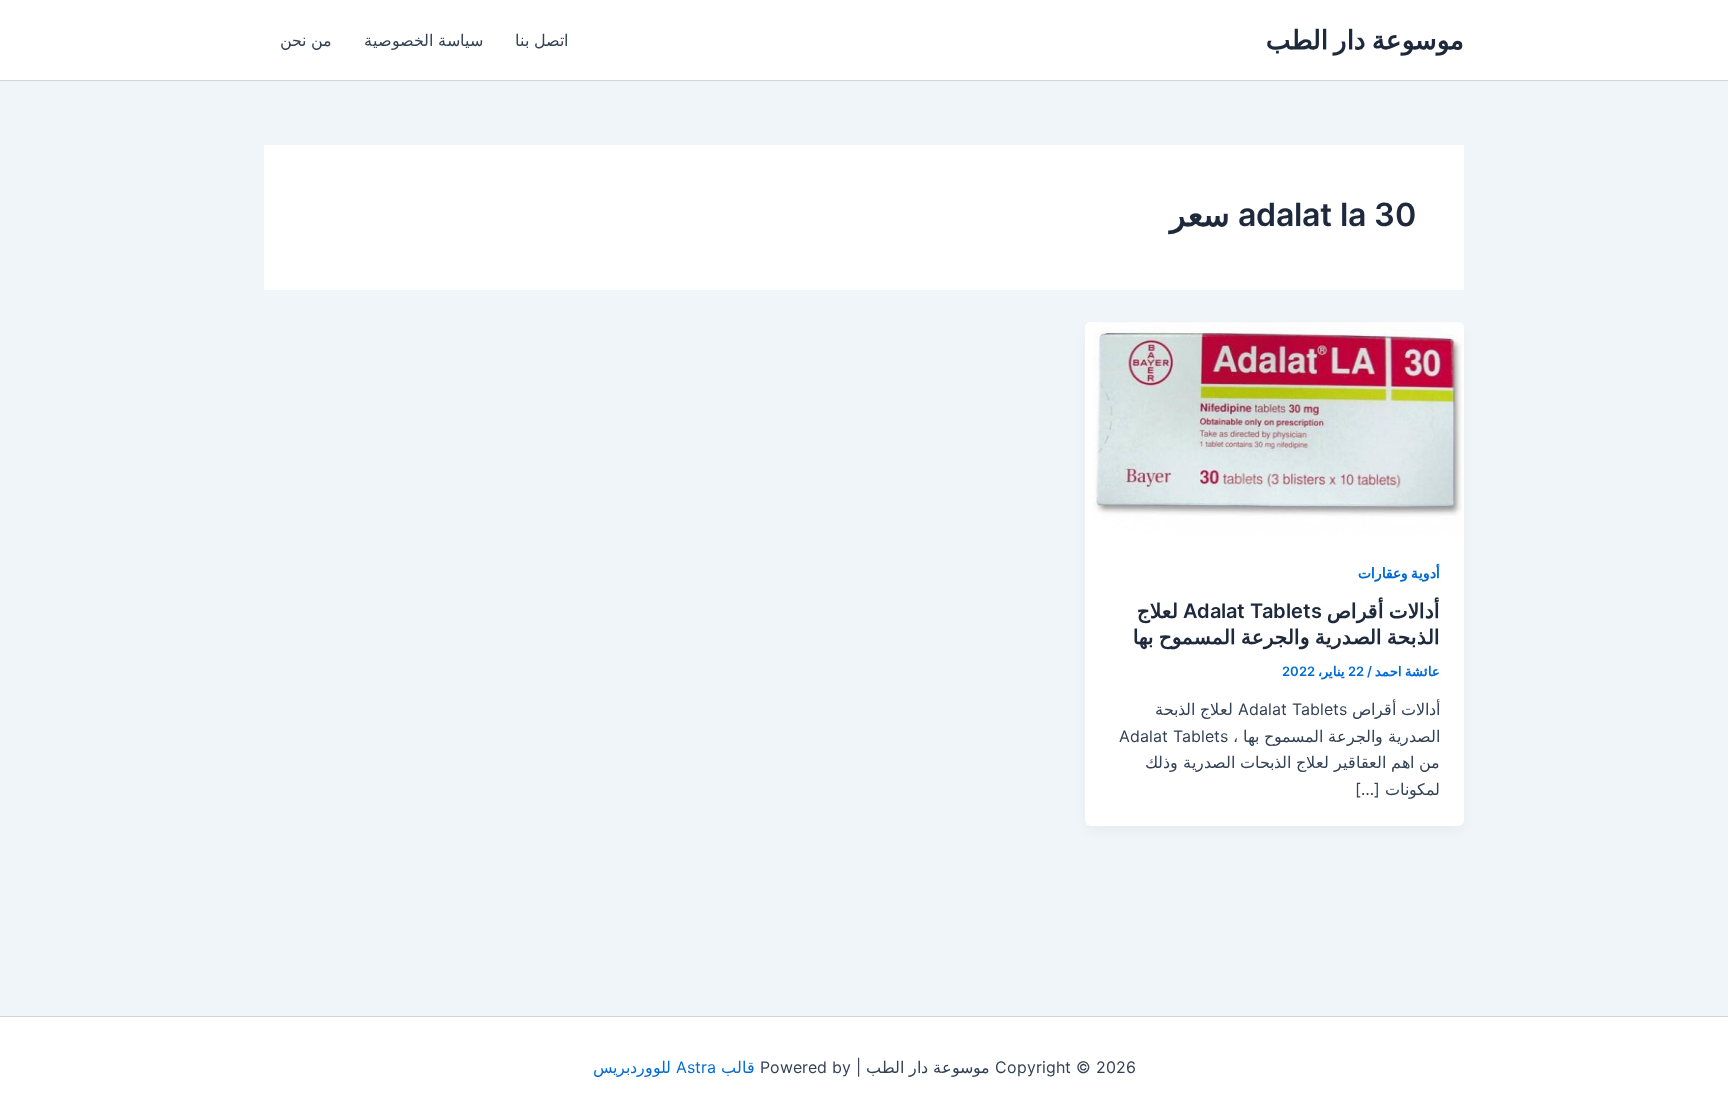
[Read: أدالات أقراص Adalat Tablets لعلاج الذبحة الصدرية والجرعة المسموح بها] (1274, 427)
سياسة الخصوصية (423, 40)
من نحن (306, 40)
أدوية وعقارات (1399, 572)
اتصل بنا (541, 40)
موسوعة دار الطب (1365, 39)
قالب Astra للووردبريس (674, 1067)
